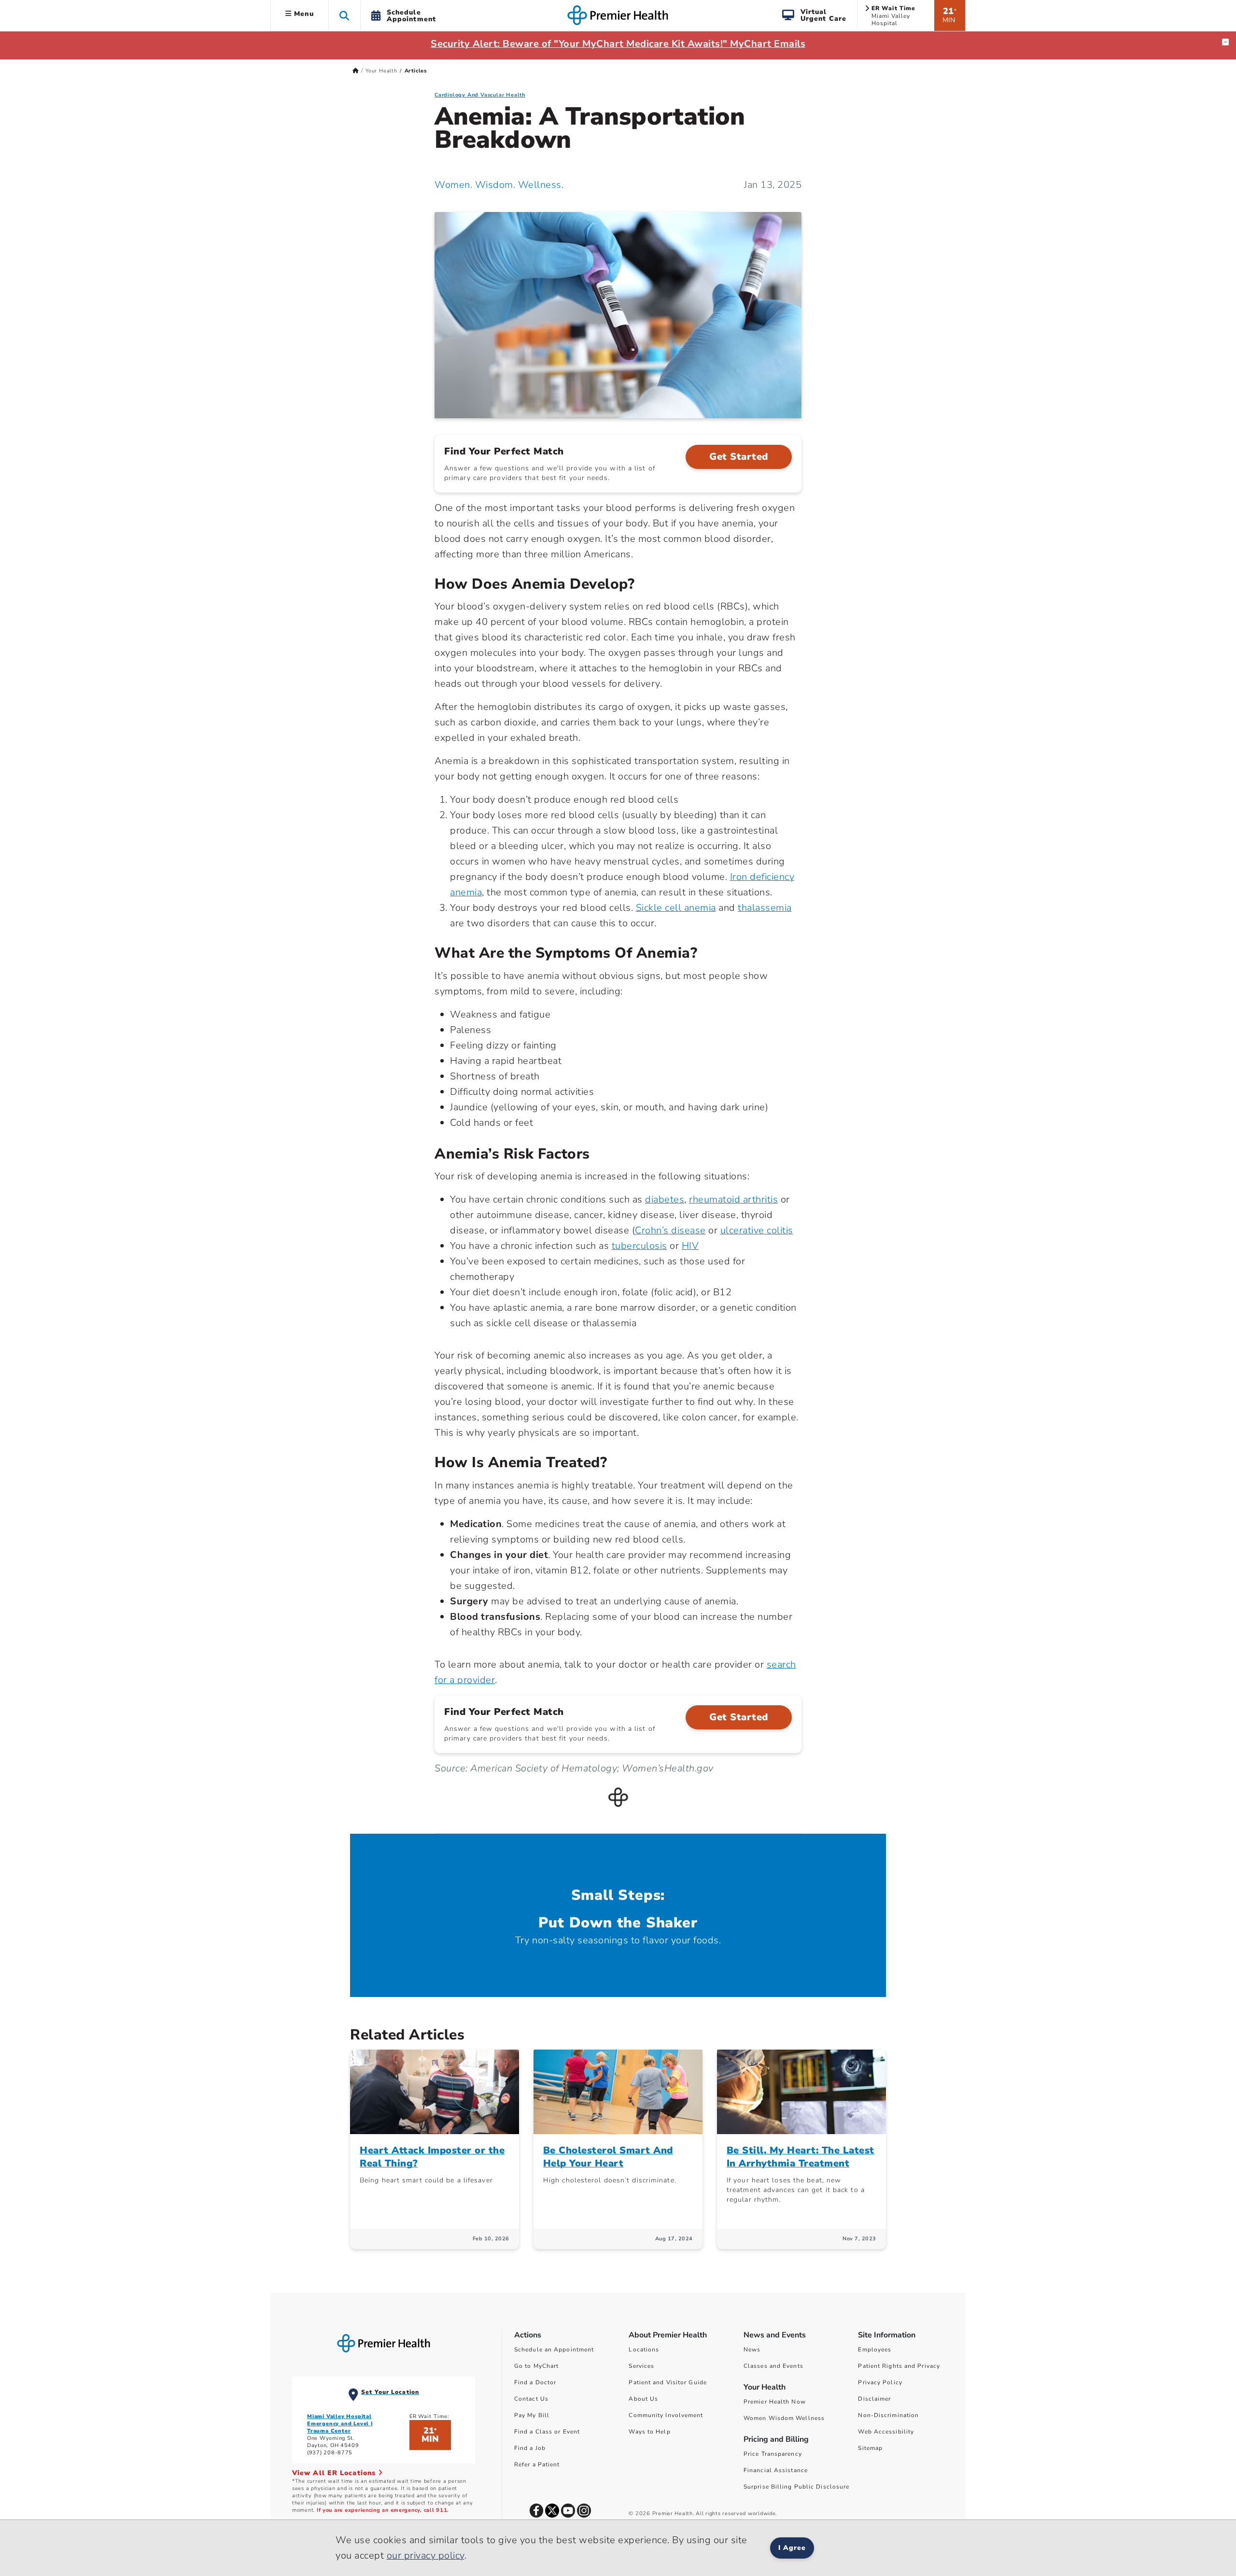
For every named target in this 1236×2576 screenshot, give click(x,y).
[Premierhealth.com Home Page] (356, 71)
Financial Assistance (776, 2470)
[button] (344, 15)
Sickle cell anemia (676, 908)
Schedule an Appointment (554, 2350)
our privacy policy (426, 2555)
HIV (690, 1246)
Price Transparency (773, 2454)
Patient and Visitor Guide (668, 2382)
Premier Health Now (775, 2402)
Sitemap (870, 2448)
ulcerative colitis (757, 1230)
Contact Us (531, 2399)
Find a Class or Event (547, 2432)
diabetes (665, 1199)
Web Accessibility (886, 2432)
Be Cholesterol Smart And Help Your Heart (608, 2157)
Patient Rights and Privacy (899, 2366)
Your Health (381, 71)
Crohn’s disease (670, 1230)
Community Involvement (666, 2415)
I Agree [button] (792, 2548)
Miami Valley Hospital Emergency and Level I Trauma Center (340, 2424)
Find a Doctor (535, 2382)
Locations (644, 2350)
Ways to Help (649, 2432)
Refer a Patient (537, 2464)
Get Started (739, 457)
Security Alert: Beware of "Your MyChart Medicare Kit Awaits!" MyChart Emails (618, 44)
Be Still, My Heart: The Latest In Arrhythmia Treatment (801, 2157)
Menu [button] (303, 14)
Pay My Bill (532, 2415)
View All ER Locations (335, 2473)
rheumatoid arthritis (733, 1199)
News (752, 2350)
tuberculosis (639, 1246)
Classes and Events (773, 2366)
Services (641, 2366)
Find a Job (530, 2448)
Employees (875, 2350)
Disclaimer (874, 2399)
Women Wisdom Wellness (784, 2418)
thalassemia (765, 908)
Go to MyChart (536, 2366)
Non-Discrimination (888, 2415)
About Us (643, 2399)
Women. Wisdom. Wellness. (499, 185)
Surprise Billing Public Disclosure (796, 2487)
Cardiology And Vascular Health (480, 95)
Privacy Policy (880, 2382)
